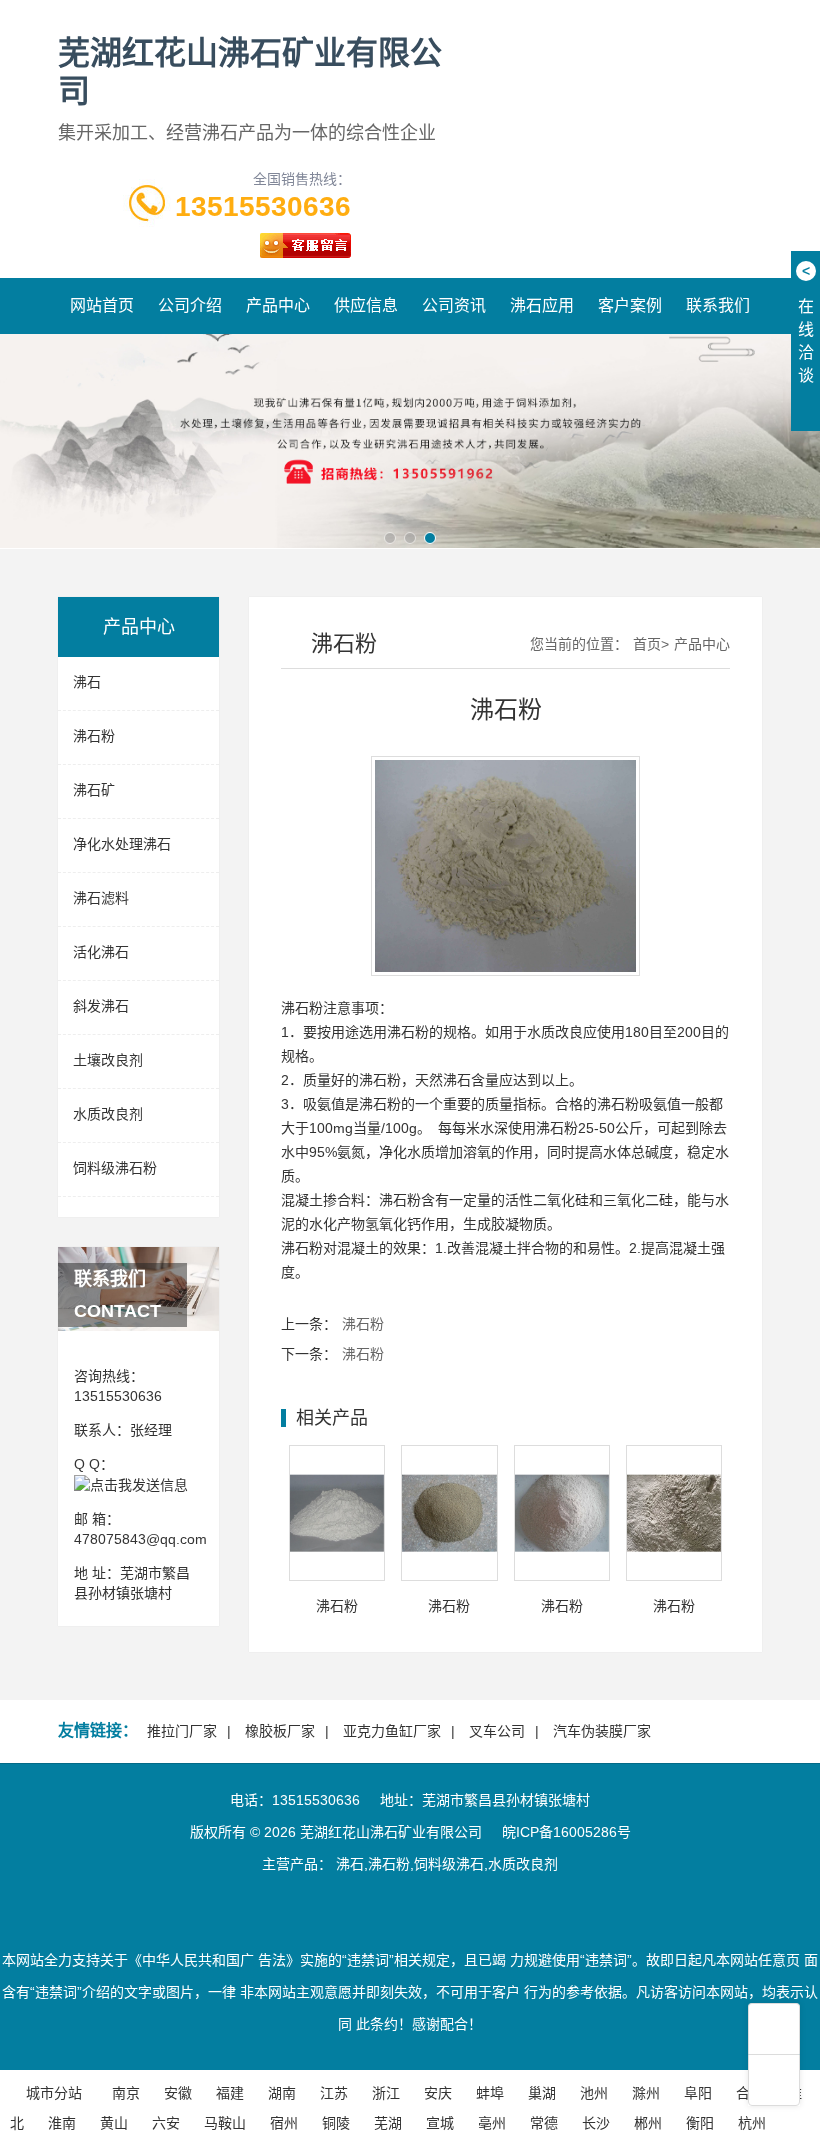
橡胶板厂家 (280, 1731)
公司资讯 (454, 305)
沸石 (87, 682)
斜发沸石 (101, 1006)
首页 (647, 644)
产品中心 (278, 305)
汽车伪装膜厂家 (602, 1731)
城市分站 (54, 2093)
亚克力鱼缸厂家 (392, 1731)
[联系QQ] (131, 1484)
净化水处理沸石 (122, 844)
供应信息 (366, 305)
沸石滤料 (101, 898)
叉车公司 (497, 1731)
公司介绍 (190, 305)
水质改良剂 (108, 1114)
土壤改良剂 (108, 1060)
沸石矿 (94, 790)
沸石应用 (542, 305)
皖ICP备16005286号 (566, 1832)
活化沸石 (101, 952)
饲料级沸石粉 (115, 1168)
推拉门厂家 (182, 1731)
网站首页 (102, 305)
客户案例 (630, 305)
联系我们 (718, 305)
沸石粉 (94, 736)
